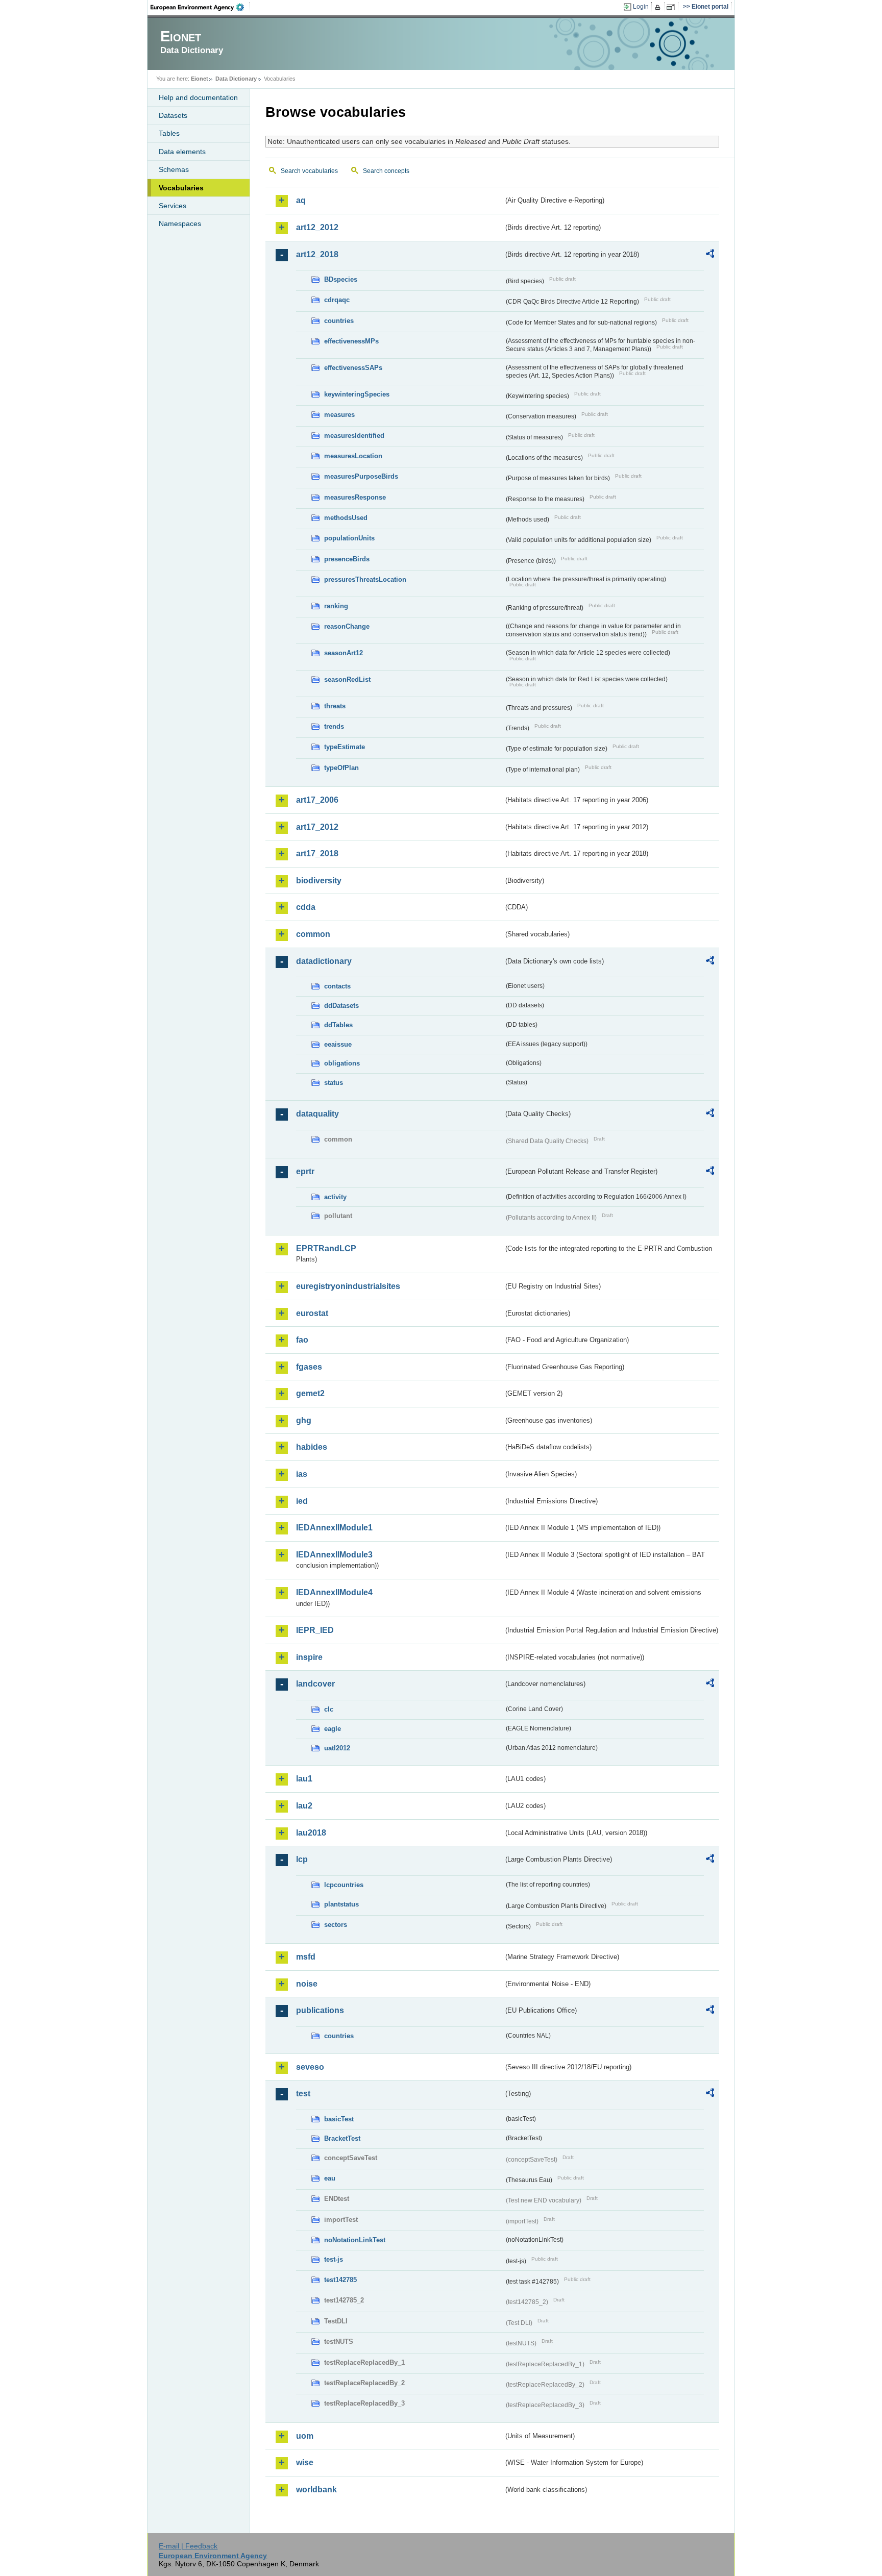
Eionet (200, 79)
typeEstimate (345, 747)
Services (173, 206)
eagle (333, 1729)
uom (305, 2436)
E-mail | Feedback (188, 2546)
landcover (315, 1684)
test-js (334, 2259)
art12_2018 (317, 254)
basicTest (339, 2119)
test (303, 2094)
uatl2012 (337, 1748)
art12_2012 (317, 227)
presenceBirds (347, 559)
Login (641, 7)
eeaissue (338, 1044)
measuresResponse (355, 497)
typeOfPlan (341, 768)
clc (329, 1709)
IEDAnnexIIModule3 (334, 1555)
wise (305, 2462)
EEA (201, 7)
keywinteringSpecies (357, 394)
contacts (337, 986)
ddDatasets (341, 1006)
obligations (342, 1063)
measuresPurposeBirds (361, 476)
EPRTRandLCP (326, 1248)
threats (335, 706)
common (313, 934)
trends (334, 726)
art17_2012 (317, 827)
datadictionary (324, 961)
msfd (306, 1957)
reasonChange (347, 626)
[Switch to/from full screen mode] (672, 7)
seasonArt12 (344, 653)
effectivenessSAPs (353, 368)
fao (302, 1340)
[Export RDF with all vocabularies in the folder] (710, 255)
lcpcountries (344, 1885)
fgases (309, 1367)
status (334, 1083)
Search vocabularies (309, 171)
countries (339, 321)
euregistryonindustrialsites (348, 1286)
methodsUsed (346, 518)
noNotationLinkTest (355, 2240)
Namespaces (180, 224)
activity (335, 1197)
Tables (169, 133)
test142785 (340, 2280)
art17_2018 (317, 853)
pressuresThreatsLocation (365, 579)
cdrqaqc (337, 300)
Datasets (173, 115)
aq (301, 200)
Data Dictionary (236, 79)
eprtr (305, 1171)
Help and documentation (198, 97)
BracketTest (342, 2138)
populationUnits (349, 538)
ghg (304, 1420)
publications (320, 2010)
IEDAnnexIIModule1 (334, 1528)
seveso (310, 2067)
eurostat (312, 1313)
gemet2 (310, 1393)
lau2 (304, 1806)
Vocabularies (181, 188)
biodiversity (319, 881)
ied (302, 1501)
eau (330, 2178)
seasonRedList (347, 679)
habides (312, 1447)
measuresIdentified (354, 436)
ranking (336, 606)
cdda (306, 907)
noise (307, 1984)
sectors (336, 1925)
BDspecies (341, 279)
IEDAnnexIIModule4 (334, 1592)
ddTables (338, 1025)
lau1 (304, 1779)
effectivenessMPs (351, 341)
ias (302, 1474)
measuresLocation (353, 456)
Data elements (182, 152)
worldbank (316, 2490)
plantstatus (341, 1904)
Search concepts (386, 171)
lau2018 (311, 1833)
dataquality (317, 1114)
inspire (309, 1657)
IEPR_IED (315, 1630)
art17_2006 (317, 800)
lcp (302, 1859)
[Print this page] (659, 7)
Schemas (174, 169)
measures (339, 415)
